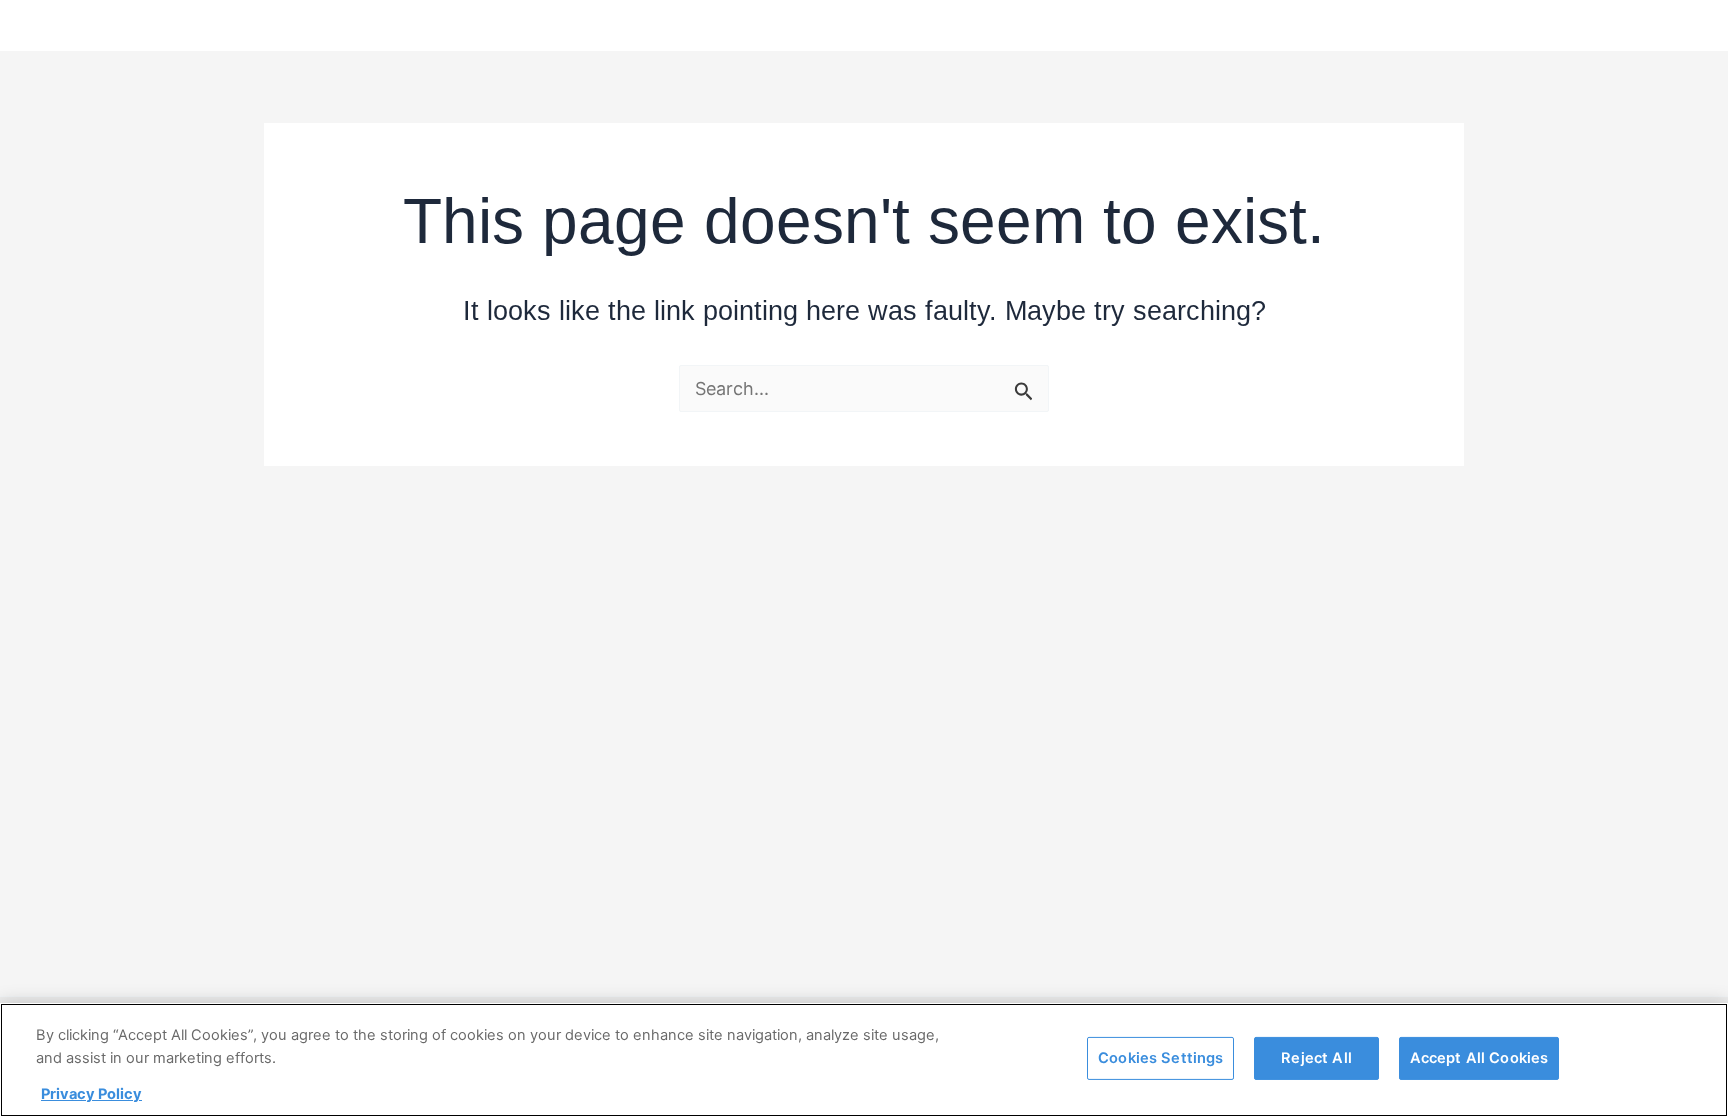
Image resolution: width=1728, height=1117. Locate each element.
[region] (864, 1060)
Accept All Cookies (1479, 1057)
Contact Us (1398, 25)
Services (811, 25)
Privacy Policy (91, 1094)
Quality (912, 25)
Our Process (1143, 25)
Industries (1272, 25)
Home (715, 25)
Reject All (1316, 1057)
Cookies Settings (1160, 1057)
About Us (1017, 25)
